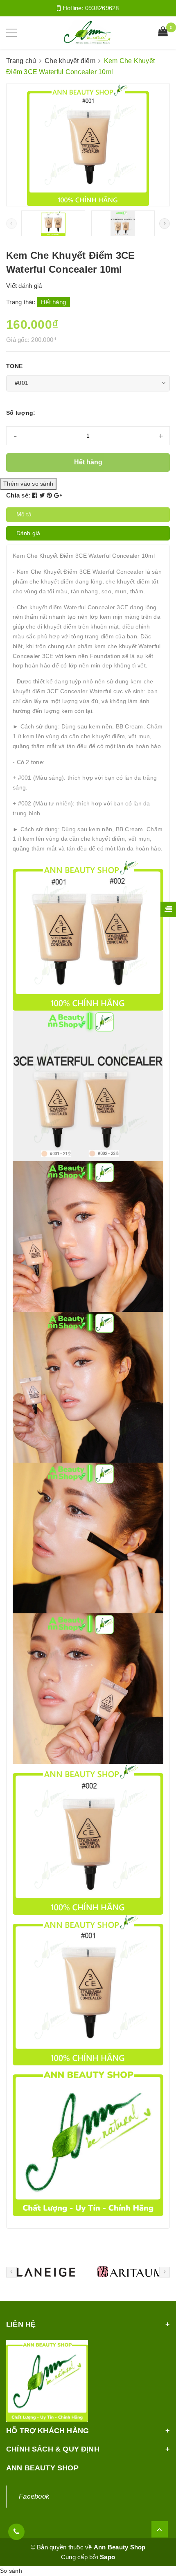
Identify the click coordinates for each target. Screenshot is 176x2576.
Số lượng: (21, 413)
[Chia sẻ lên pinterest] (50, 495)
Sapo (107, 2557)
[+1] (58, 495)
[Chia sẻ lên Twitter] (43, 495)
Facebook (34, 2496)
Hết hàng (88, 462)
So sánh (11, 2571)
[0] (163, 32)
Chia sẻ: (18, 495)
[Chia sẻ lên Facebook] (36, 495)
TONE (14, 366)
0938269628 (102, 8)
